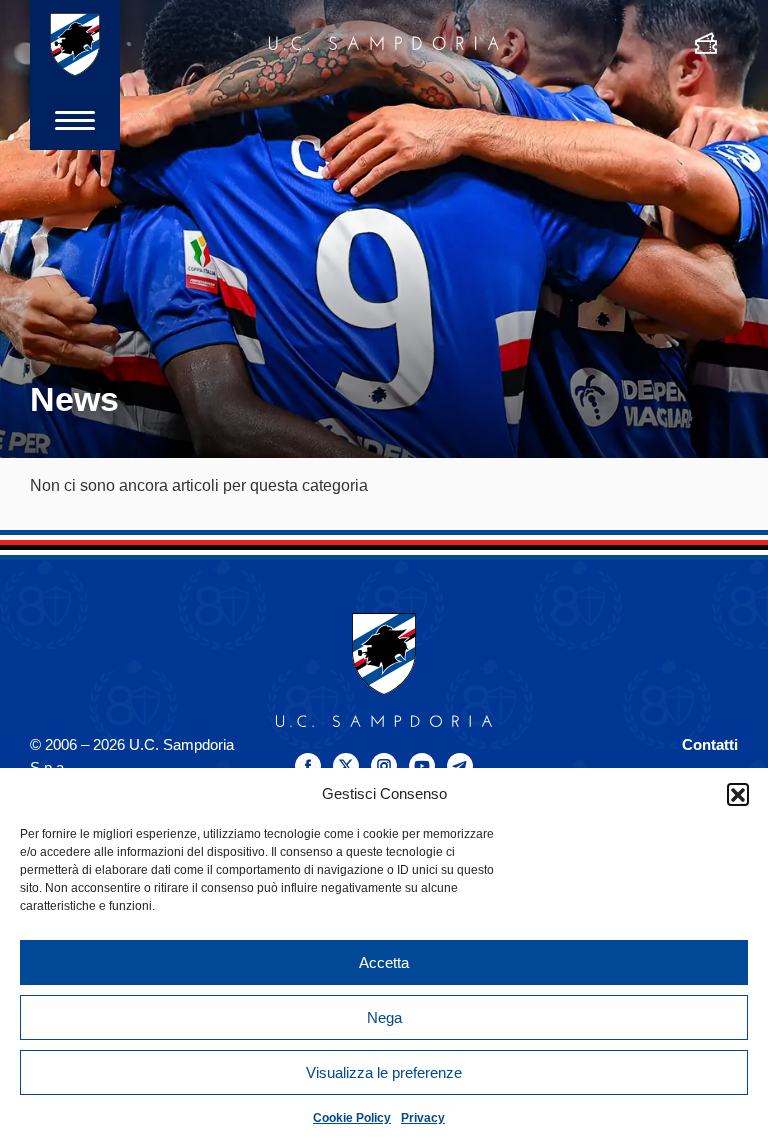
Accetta (384, 962)
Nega (384, 1017)
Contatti (710, 744)
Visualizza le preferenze (384, 1072)
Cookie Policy (352, 1118)
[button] (738, 794)
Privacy (423, 1118)
